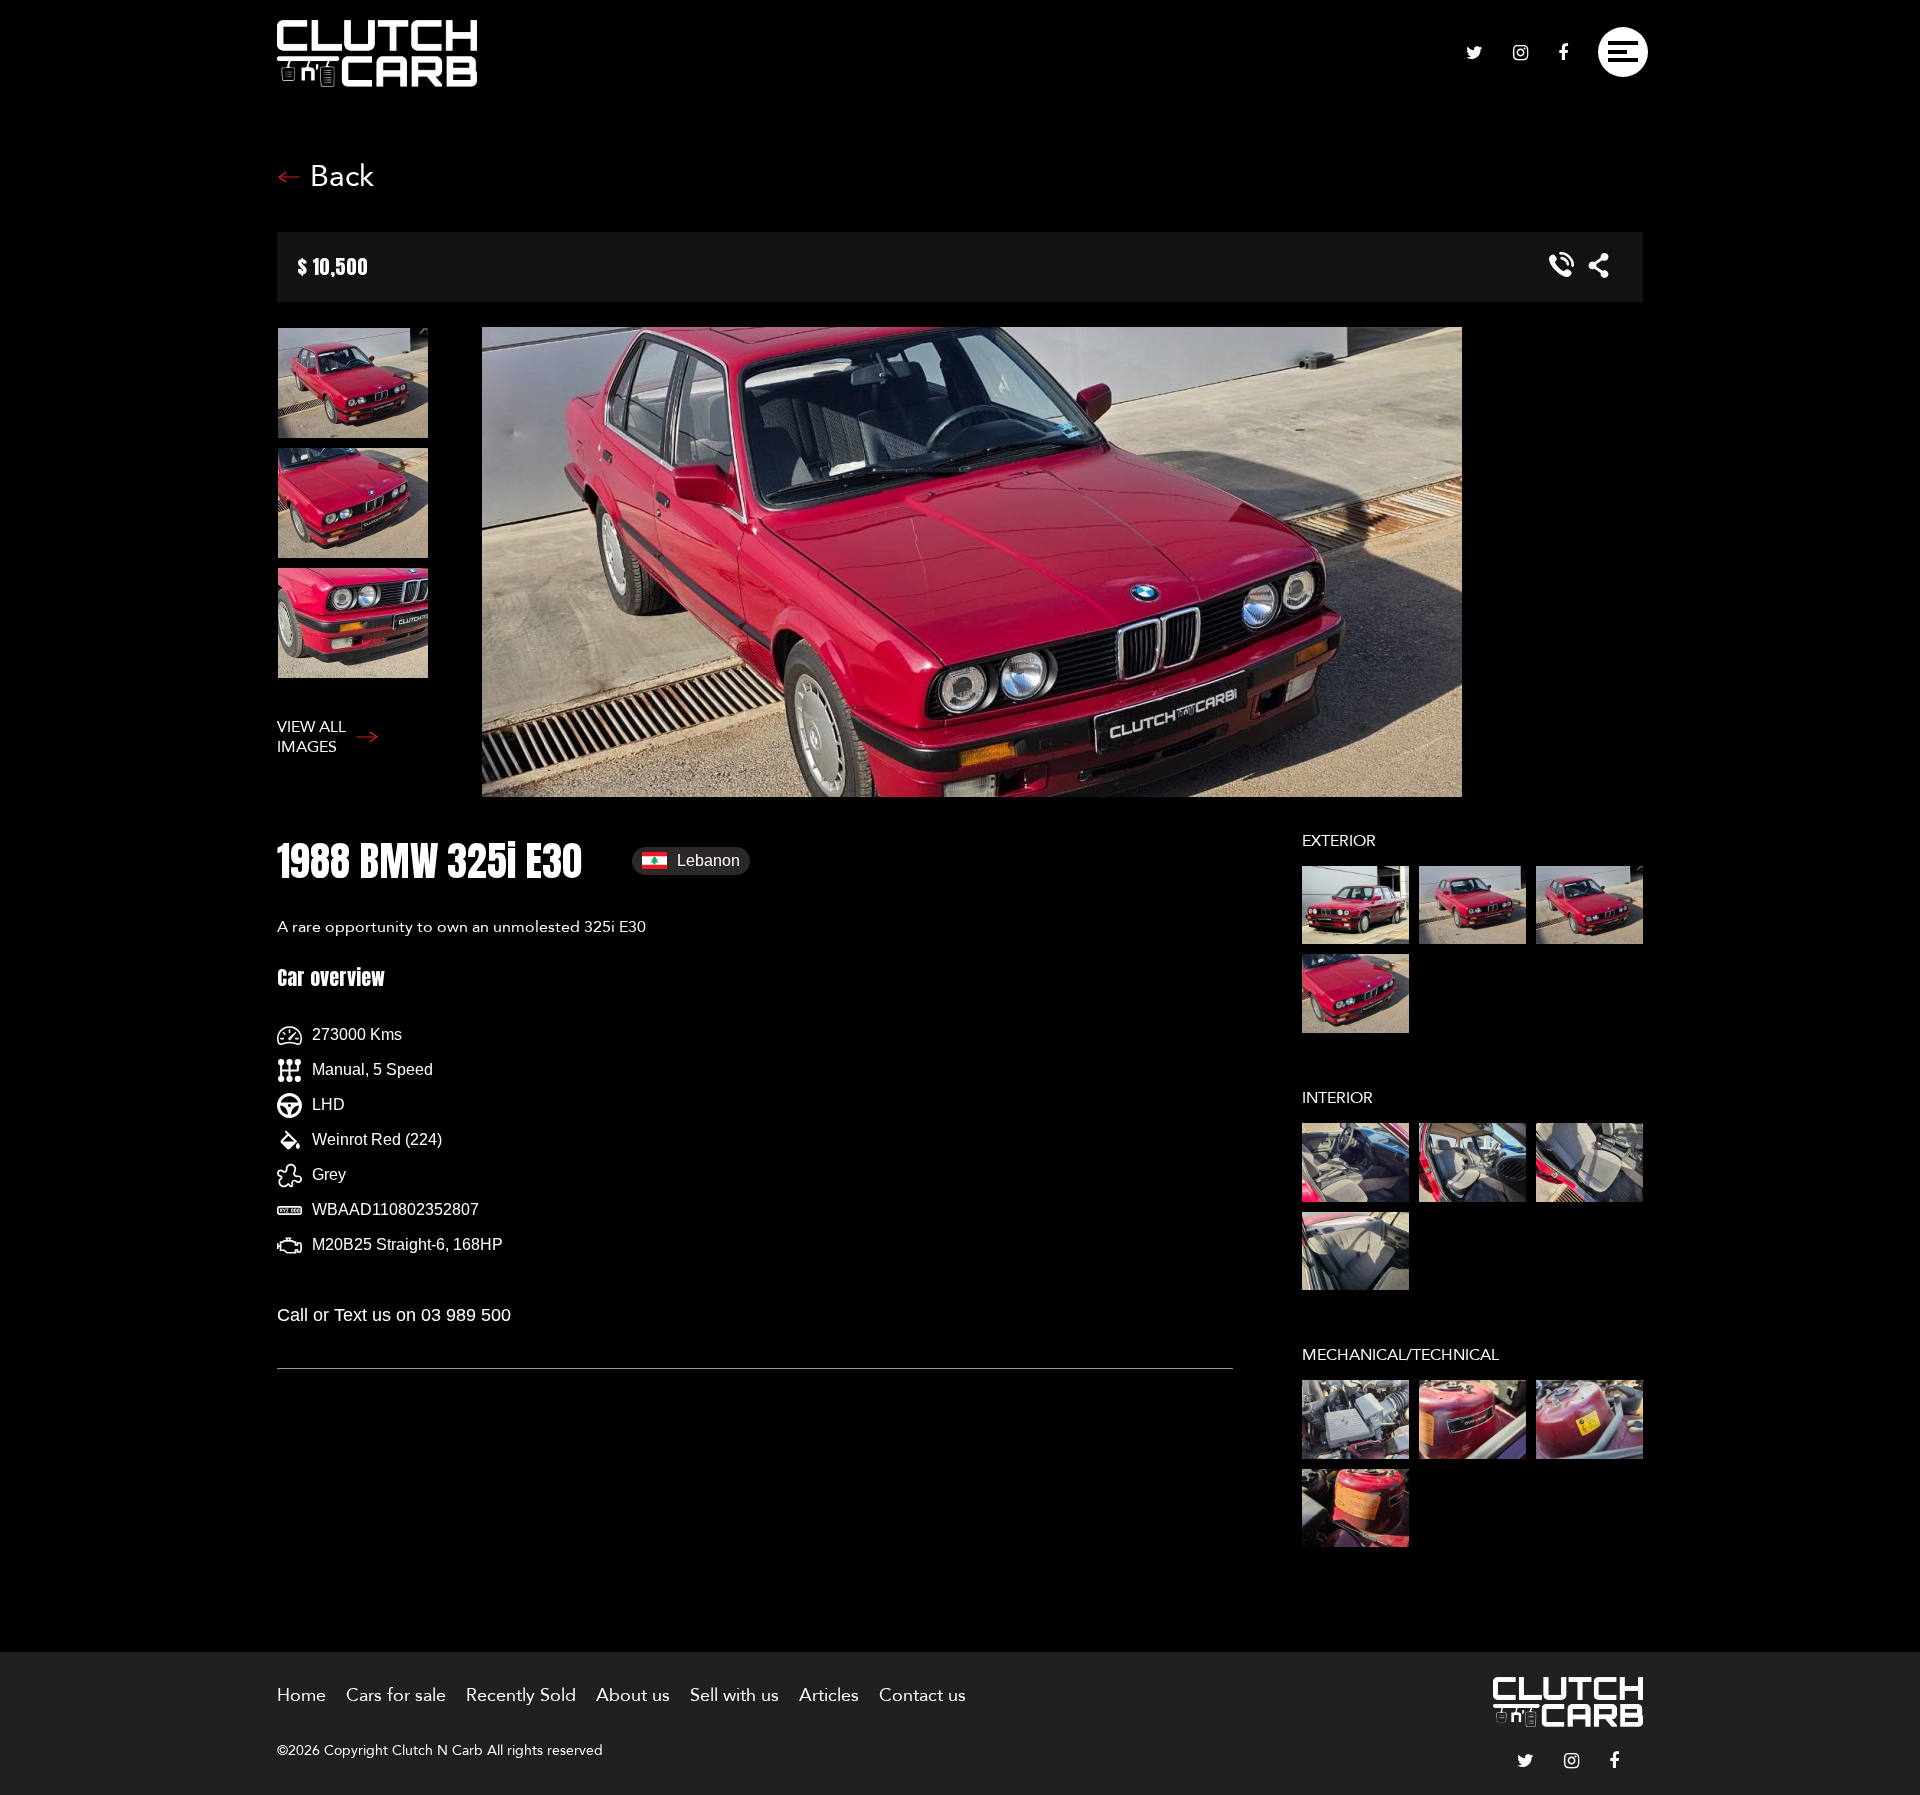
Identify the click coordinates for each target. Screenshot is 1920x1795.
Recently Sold (521, 1695)
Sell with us (734, 1695)
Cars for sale (396, 1695)
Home (301, 1695)
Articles (829, 1695)
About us (633, 1695)
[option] (379, 387)
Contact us (922, 1695)
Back (342, 177)
